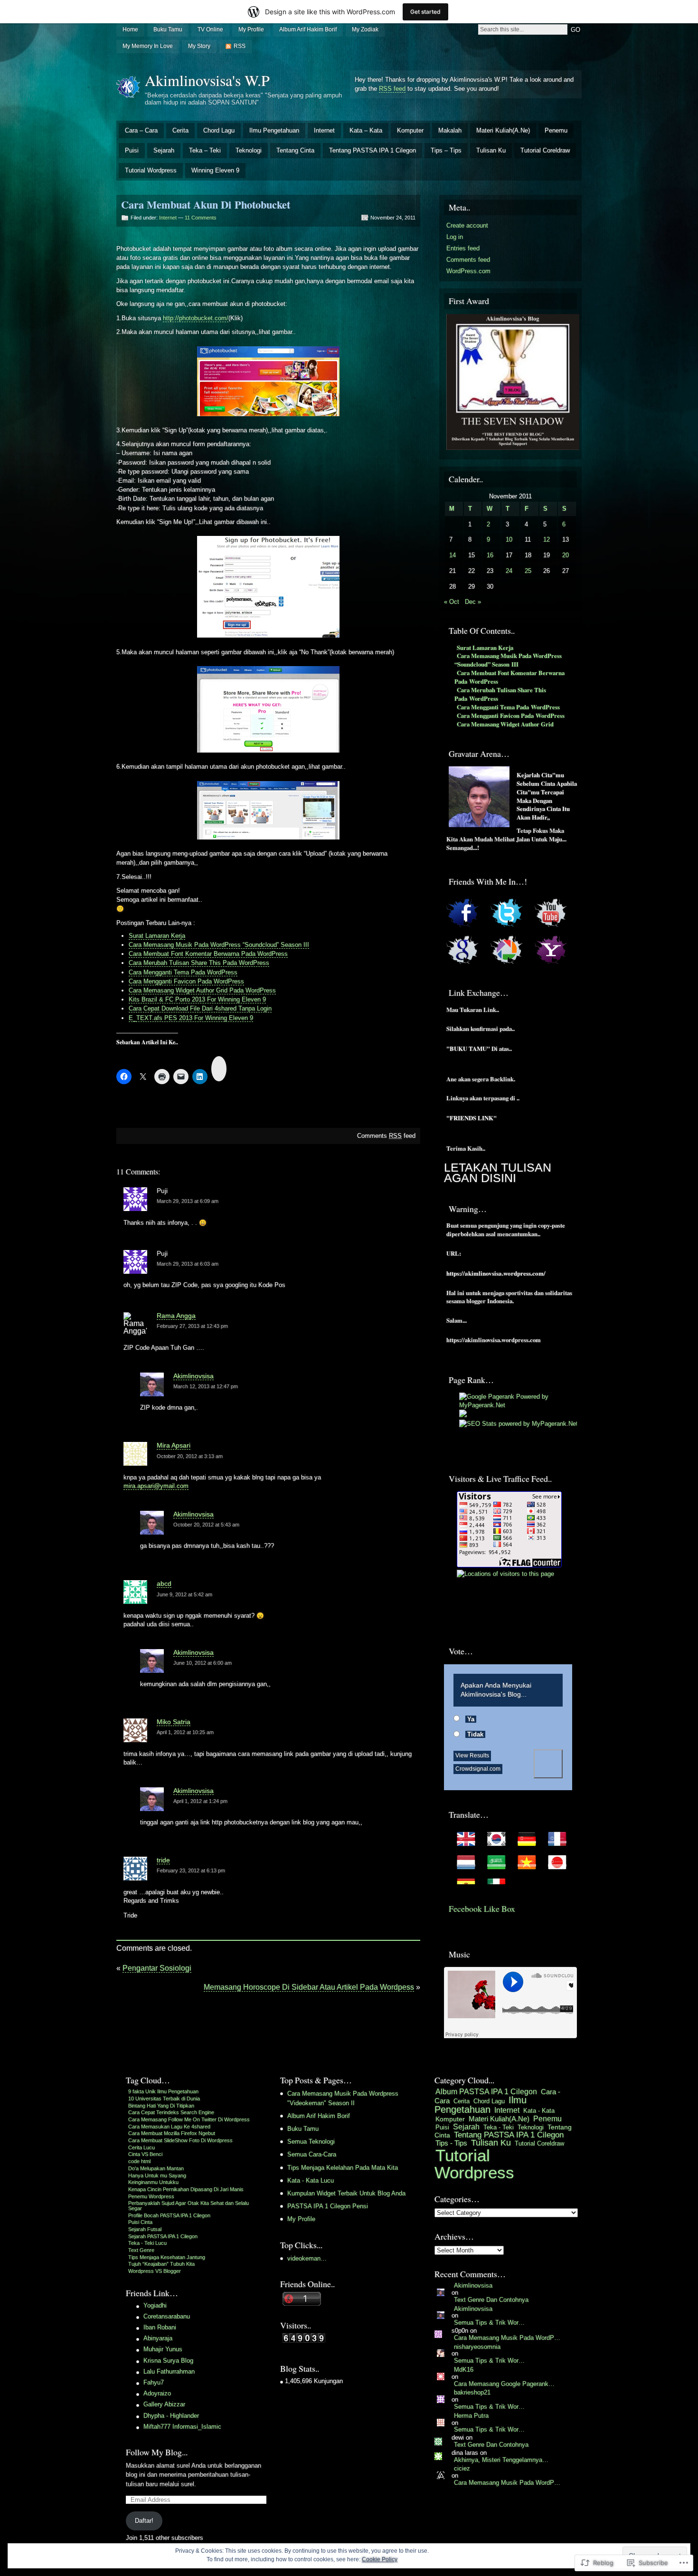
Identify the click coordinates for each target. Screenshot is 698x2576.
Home (130, 29)
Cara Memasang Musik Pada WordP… (507, 2338)
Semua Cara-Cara (312, 2154)
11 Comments (201, 218)
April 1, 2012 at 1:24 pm (200, 1801)
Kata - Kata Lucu (311, 2180)
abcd (164, 1584)
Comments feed (386, 1136)
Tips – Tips (446, 150)
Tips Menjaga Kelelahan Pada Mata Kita (343, 2168)
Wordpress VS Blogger (155, 2271)
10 (509, 539)
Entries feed (463, 248)
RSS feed (392, 89)
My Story (199, 46)
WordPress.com (468, 271)
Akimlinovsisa (193, 1376)
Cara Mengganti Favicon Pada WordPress (186, 981)
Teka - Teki (499, 2127)
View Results (472, 1755)
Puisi (132, 150)
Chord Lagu (219, 130)
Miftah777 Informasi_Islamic (182, 2427)
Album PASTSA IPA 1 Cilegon (486, 2092)
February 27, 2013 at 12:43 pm (192, 1326)
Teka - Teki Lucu (147, 2243)
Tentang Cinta (295, 150)
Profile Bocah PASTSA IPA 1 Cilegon (169, 2215)
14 (453, 555)
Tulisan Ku (491, 150)
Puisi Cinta (140, 2222)
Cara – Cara (141, 130)
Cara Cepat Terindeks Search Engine (171, 2112)
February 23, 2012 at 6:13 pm (191, 1870)
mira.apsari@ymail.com (156, 1486)
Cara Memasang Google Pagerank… (504, 2384)
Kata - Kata (539, 2111)
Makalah (450, 130)
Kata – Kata (366, 130)
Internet (324, 130)
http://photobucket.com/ (196, 318)
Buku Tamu (168, 29)
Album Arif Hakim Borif (308, 29)
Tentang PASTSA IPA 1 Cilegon (373, 150)
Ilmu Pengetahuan (274, 130)
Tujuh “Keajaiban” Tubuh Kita (161, 2264)
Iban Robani (160, 2327)
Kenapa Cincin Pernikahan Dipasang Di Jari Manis (186, 2189)
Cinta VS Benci (145, 2154)
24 (509, 571)
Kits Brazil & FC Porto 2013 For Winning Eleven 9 (197, 999)
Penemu (556, 130)
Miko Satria (174, 1722)
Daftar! (144, 2521)
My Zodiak (365, 29)
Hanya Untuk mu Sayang (157, 2175)
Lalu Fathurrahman (169, 2371)
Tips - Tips (451, 2143)
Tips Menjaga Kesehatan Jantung (167, 2257)
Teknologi (249, 150)
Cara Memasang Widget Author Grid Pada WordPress (202, 990)
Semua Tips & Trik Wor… (489, 2323)
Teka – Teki (205, 150)
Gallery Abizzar (164, 2404)
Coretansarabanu (167, 2316)
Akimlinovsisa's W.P (207, 80)
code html (139, 2161)
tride (163, 1860)
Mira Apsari (174, 1445)
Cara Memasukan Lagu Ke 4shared (169, 2127)
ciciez (462, 2468)
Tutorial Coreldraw (545, 150)
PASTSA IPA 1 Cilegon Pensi (328, 2206)
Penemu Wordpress (151, 2196)
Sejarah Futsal (145, 2229)
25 (528, 571)
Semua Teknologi (311, 2142)
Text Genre (141, 2250)
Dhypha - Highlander (171, 2416)
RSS (240, 46)
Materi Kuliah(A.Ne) (503, 130)
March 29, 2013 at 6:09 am (188, 1201)
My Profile (251, 29)
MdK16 (464, 2370)
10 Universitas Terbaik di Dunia (164, 2099)
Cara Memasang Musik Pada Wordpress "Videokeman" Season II (343, 2098)
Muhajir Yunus (163, 2349)
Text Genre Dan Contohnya (491, 2300)
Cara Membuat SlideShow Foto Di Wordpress (180, 2140)
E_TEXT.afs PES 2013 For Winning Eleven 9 (191, 1018)
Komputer (410, 130)
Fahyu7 (154, 2382)
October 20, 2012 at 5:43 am (206, 1525)
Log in (455, 237)
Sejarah (164, 150)
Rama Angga (176, 1316)
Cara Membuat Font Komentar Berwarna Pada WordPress (208, 954)
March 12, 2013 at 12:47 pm (206, 1386)
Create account (467, 225)
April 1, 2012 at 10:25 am (185, 1732)
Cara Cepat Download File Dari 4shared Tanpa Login (200, 1008)
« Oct (452, 602)
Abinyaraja (158, 2338)
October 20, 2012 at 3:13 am (190, 1456)
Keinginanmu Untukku (153, 2182)
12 (547, 539)
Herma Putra (471, 2416)
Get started (425, 12)
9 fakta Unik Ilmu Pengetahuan (163, 2091)
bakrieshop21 (472, 2392)
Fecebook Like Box (482, 1908)
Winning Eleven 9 (215, 170)
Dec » (473, 602)
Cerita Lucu (141, 2147)
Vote (548, 1764)
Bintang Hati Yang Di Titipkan (161, 2106)
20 (566, 555)
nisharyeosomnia (477, 2347)
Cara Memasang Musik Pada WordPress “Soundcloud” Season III (219, 945)
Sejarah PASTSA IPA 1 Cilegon (163, 2236)
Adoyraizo (157, 2393)
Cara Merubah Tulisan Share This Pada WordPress (199, 963)
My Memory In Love (148, 46)
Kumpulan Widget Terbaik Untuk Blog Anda (346, 2193)
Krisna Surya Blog (168, 2361)
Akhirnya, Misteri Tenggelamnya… (501, 2460)
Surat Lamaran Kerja (157, 936)
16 (490, 555)
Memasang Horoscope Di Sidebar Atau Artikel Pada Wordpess (309, 1987)
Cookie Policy (380, 2559)
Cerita (180, 130)
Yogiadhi (155, 2305)
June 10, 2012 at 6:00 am (203, 1663)
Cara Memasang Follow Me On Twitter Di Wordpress (189, 2119)
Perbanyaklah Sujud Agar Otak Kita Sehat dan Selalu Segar (189, 2206)
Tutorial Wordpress (151, 170)
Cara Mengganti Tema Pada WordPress (183, 972)
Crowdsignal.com (478, 1769)
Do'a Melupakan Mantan (156, 2168)
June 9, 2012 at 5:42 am (184, 1594)
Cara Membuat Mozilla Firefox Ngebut (172, 2133)
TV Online (210, 29)
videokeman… (307, 2258)
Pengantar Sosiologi (157, 1968)
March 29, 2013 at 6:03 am (188, 1264)
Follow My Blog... (157, 2452)
